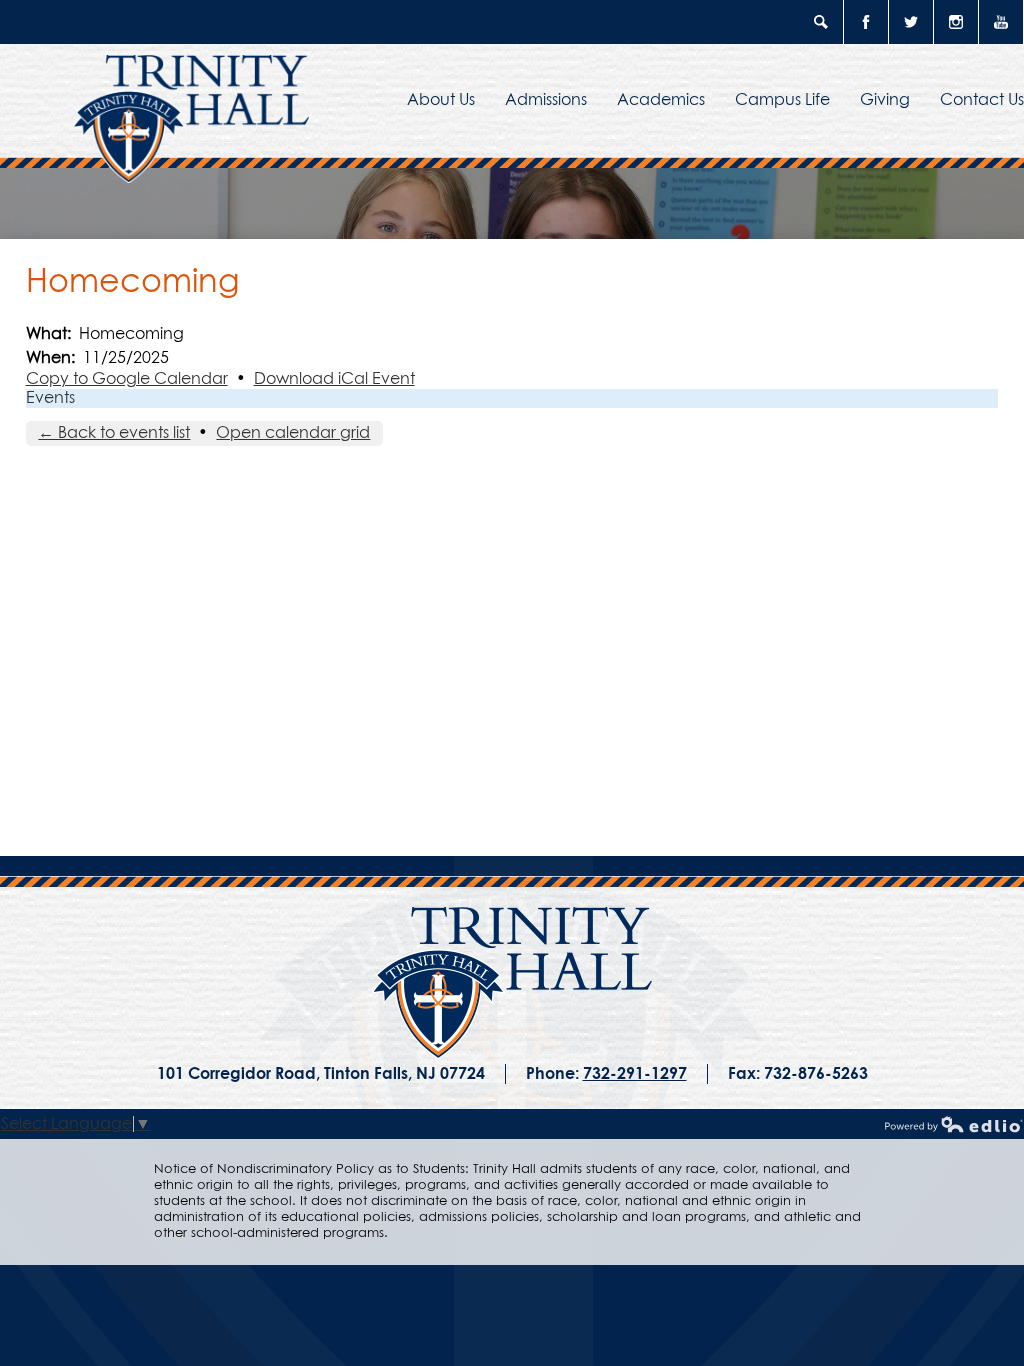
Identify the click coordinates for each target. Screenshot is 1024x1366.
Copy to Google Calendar (127, 379)
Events (50, 398)
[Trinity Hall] (512, 983)
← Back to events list (114, 433)
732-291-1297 (635, 1074)
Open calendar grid (293, 433)
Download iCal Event (334, 379)
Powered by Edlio (954, 1124)
